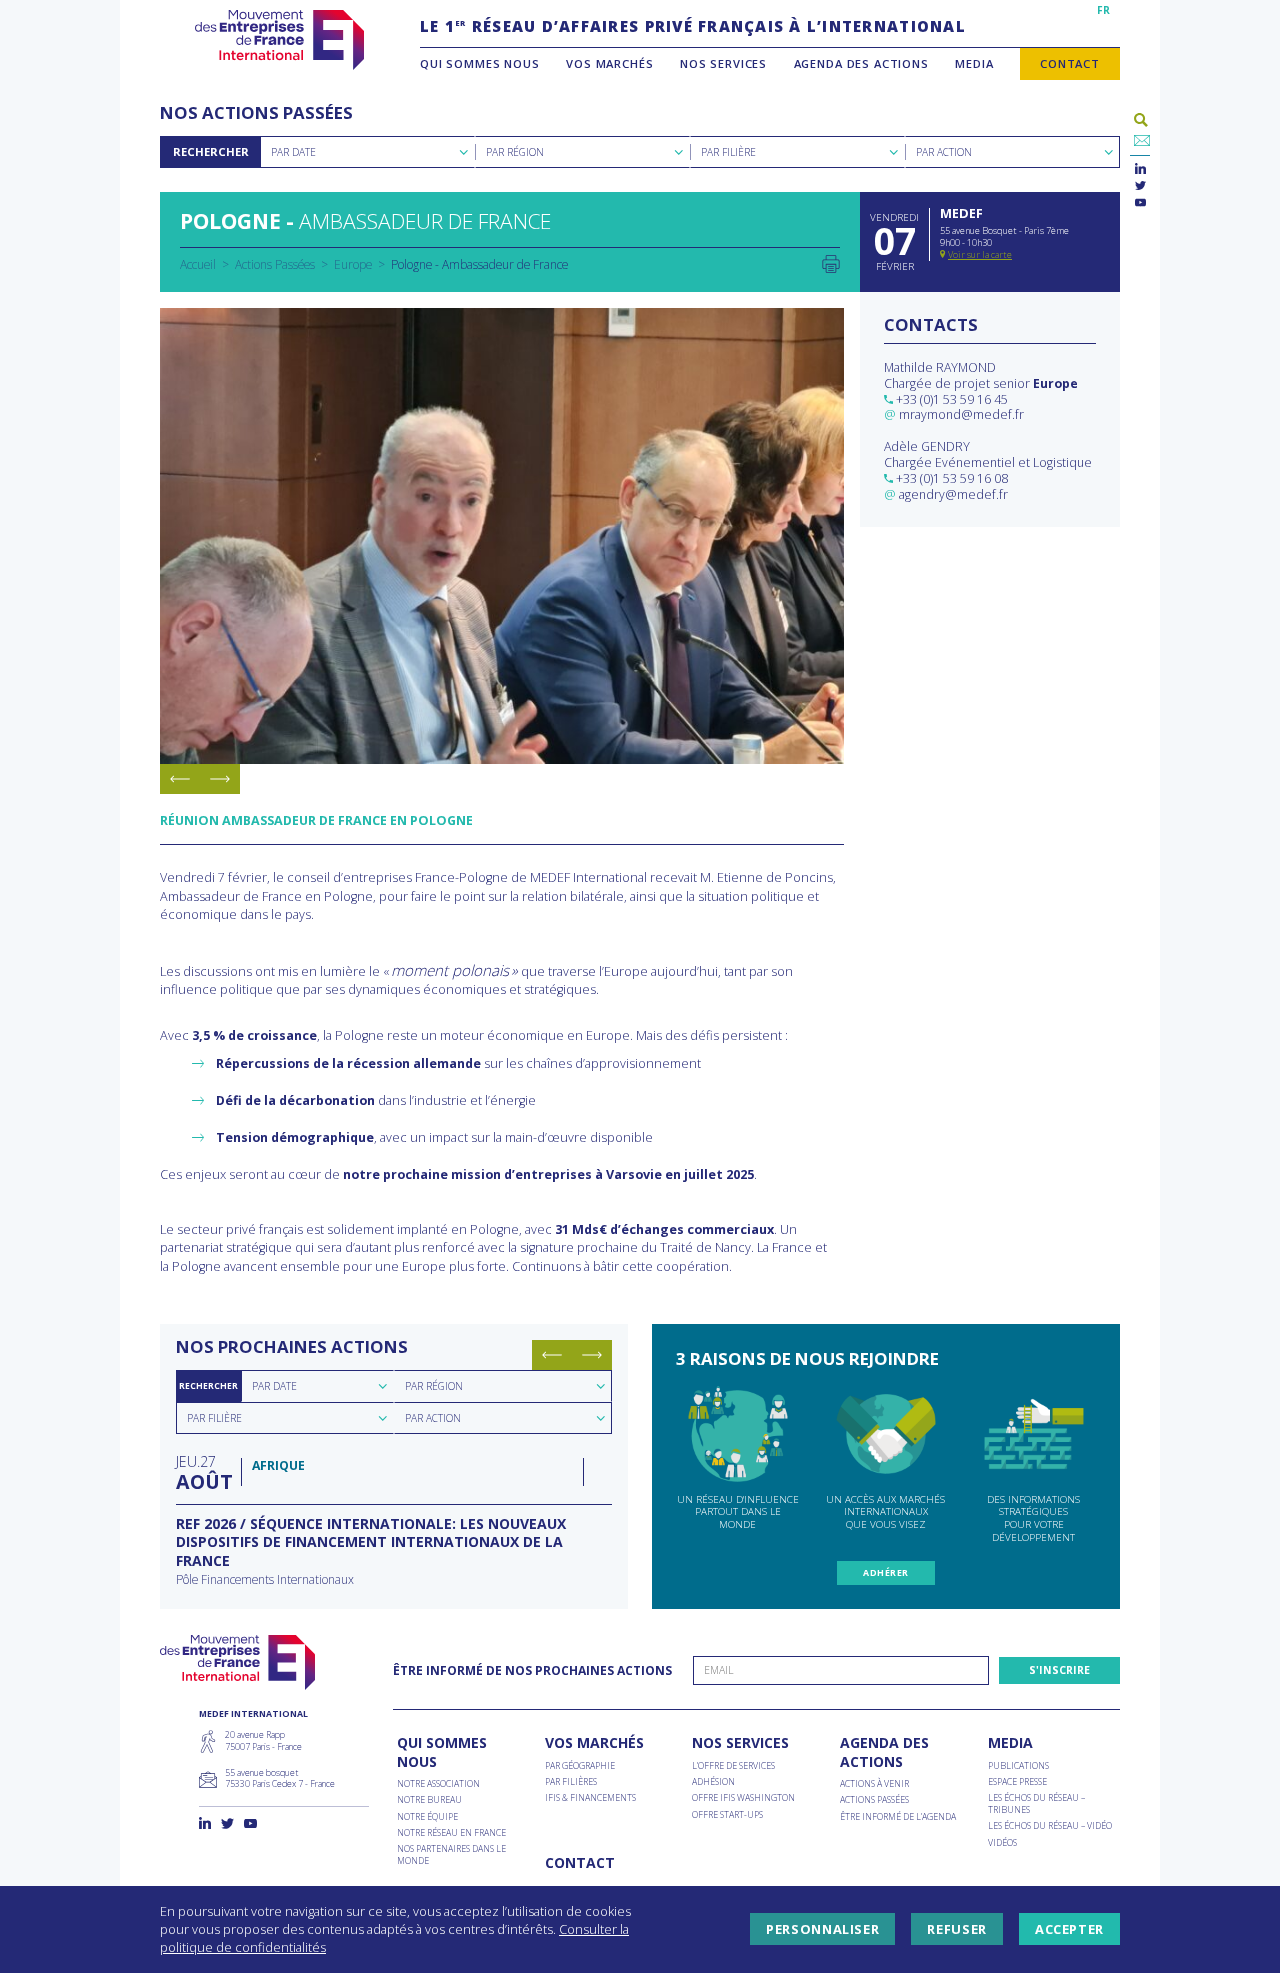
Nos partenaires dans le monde (451, 1855)
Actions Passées (275, 264)
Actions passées (874, 1800)
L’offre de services (733, 1766)
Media (974, 63)
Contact (1070, 63)
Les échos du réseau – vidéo (1050, 1826)
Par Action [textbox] (944, 152)
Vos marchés (609, 63)
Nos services (723, 63)
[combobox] (367, 152)
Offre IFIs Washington (743, 1798)
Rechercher (211, 151)
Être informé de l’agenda (898, 1817)
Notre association (438, 1784)
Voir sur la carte (980, 254)
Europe (353, 264)
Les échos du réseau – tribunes (1036, 1804)
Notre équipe (427, 1817)
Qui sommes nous (480, 63)
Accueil (198, 264)
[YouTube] (1140, 203)
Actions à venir (874, 1784)
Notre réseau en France (451, 1833)
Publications (1018, 1766)
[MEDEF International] (280, 40)
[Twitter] (1140, 186)
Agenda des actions (861, 63)
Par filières (571, 1782)
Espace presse (1017, 1782)
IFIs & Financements (590, 1798)
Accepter (1069, 1929)
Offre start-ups (727, 1815)
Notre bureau (429, 1800)
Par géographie (580, 1766)
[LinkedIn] (1140, 169)
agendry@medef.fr (953, 494)
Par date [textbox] (274, 1386)
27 (203, 1471)
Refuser (956, 1929)
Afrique (278, 1465)
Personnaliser (822, 1929)
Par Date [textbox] (293, 152)
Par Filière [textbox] (728, 152)
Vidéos (1002, 1843)
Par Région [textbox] (515, 152)
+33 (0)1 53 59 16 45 (952, 399)
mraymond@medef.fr (961, 414)
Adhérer (885, 1573)
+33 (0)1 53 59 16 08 (952, 478)
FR (1103, 10)
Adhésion (713, 1782)
